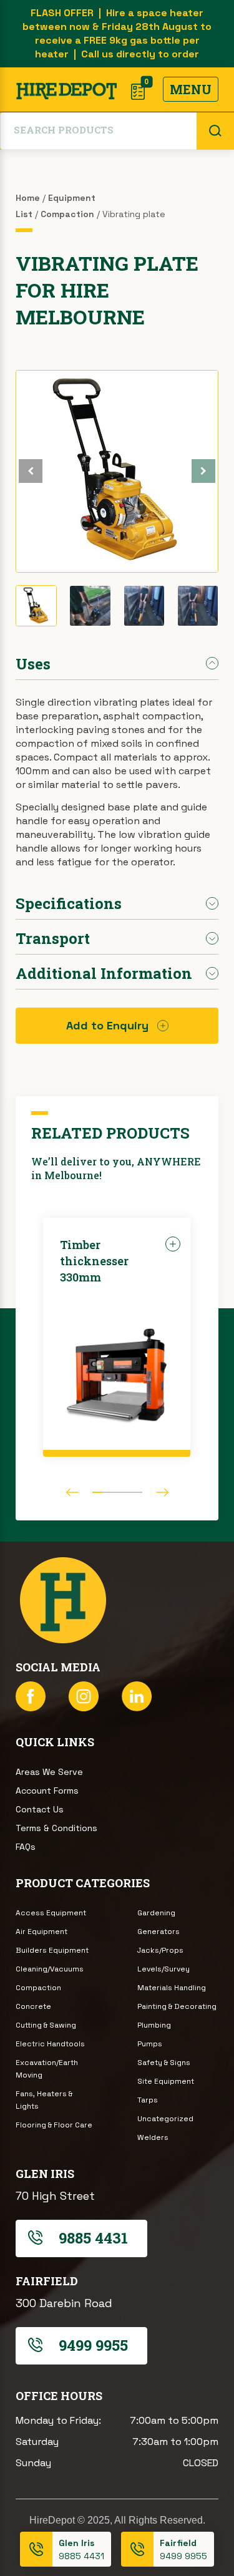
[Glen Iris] (36, 2549)
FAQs (26, 1847)
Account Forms (47, 1791)
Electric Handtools (50, 2044)
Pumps (150, 2044)
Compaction (67, 214)
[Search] (215, 131)
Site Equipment (166, 2081)
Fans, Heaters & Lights (44, 2100)
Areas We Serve (49, 1772)
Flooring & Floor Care (54, 2125)
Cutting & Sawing (46, 2025)
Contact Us (40, 1809)
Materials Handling (172, 1988)
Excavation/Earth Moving (47, 2069)
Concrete (33, 2006)
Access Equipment (51, 1913)
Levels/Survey (163, 1969)
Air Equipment (41, 1932)
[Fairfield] (137, 2549)
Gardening (156, 1913)
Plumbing (154, 2025)
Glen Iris (76, 2543)
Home (28, 198)
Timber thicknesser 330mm (94, 1261)
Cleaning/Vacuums (50, 1969)
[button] (203, 471)
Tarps (148, 2100)
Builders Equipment (52, 1950)
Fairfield (178, 2543)
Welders (153, 2137)
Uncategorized (165, 2119)
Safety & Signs (164, 2063)
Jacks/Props (160, 1950)
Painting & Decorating (177, 2006)
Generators (158, 1932)
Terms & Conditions (56, 1828)
